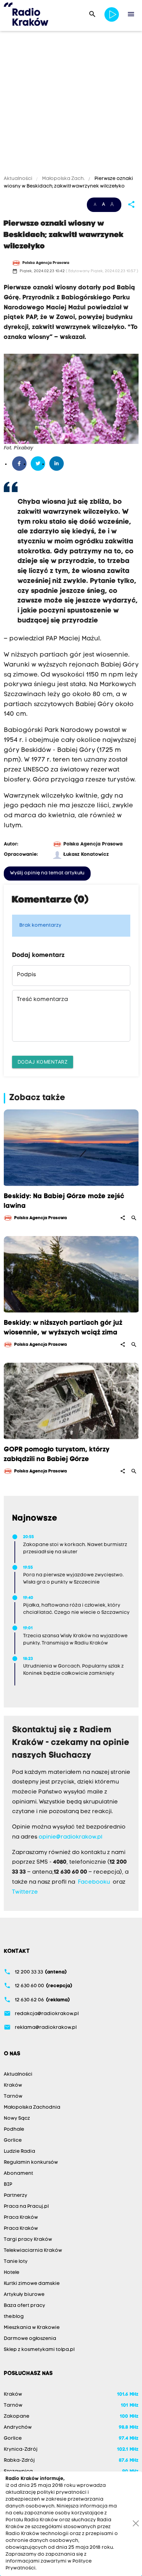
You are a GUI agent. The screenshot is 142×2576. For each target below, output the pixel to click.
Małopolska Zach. (63, 179)
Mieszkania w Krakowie (32, 2328)
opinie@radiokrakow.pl (70, 1837)
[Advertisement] (71, 104)
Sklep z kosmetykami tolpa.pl (39, 2350)
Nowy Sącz (17, 2119)
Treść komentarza (42, 1000)
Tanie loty (16, 2262)
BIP (8, 2185)
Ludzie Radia (19, 2152)
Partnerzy (16, 2196)
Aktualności (19, 179)
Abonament (18, 2174)
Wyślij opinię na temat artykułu (47, 873)
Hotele (12, 2273)
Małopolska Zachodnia (32, 2107)
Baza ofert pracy (24, 2306)
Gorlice (13, 2141)
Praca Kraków (21, 2218)
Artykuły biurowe (24, 2295)
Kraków (13, 2085)
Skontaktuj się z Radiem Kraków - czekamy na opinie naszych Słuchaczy (71, 1743)
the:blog (14, 2317)
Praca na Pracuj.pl (26, 2207)
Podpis (26, 975)
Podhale (14, 2130)
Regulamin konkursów (31, 2163)
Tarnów (13, 2096)
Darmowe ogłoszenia (30, 2339)
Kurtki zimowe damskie (32, 2284)
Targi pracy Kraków (28, 2240)
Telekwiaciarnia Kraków (33, 2251)
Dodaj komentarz (43, 1062)
